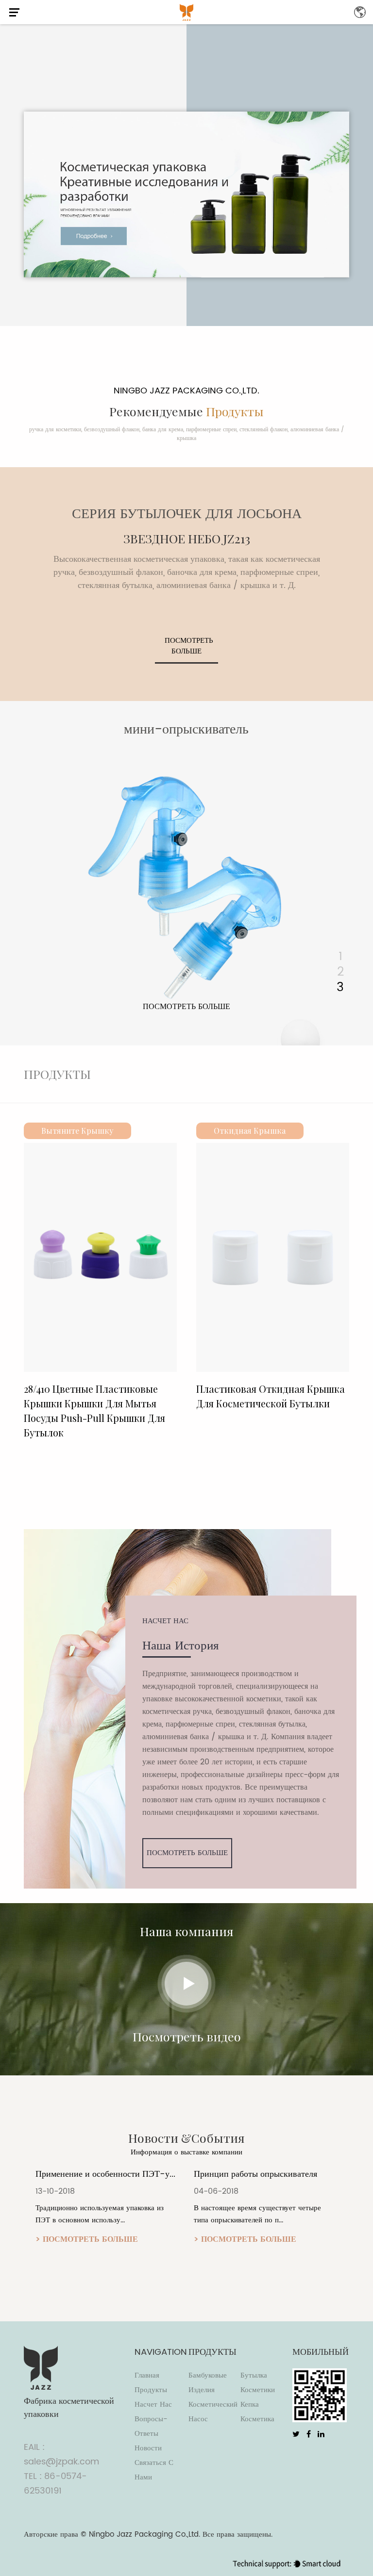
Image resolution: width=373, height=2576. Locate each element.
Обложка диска (266, 1131)
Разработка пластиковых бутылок (272, 2174)
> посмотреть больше (102, 2239)
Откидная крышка (94, 1131)
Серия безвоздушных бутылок (206, 730)
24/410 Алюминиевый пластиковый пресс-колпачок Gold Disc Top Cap (283, 1403)
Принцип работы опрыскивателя (112, 2174)
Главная (147, 2375)
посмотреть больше (189, 646)
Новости (148, 2448)
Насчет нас (153, 2405)
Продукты (151, 2390)
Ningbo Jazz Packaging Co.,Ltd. (144, 2535)
